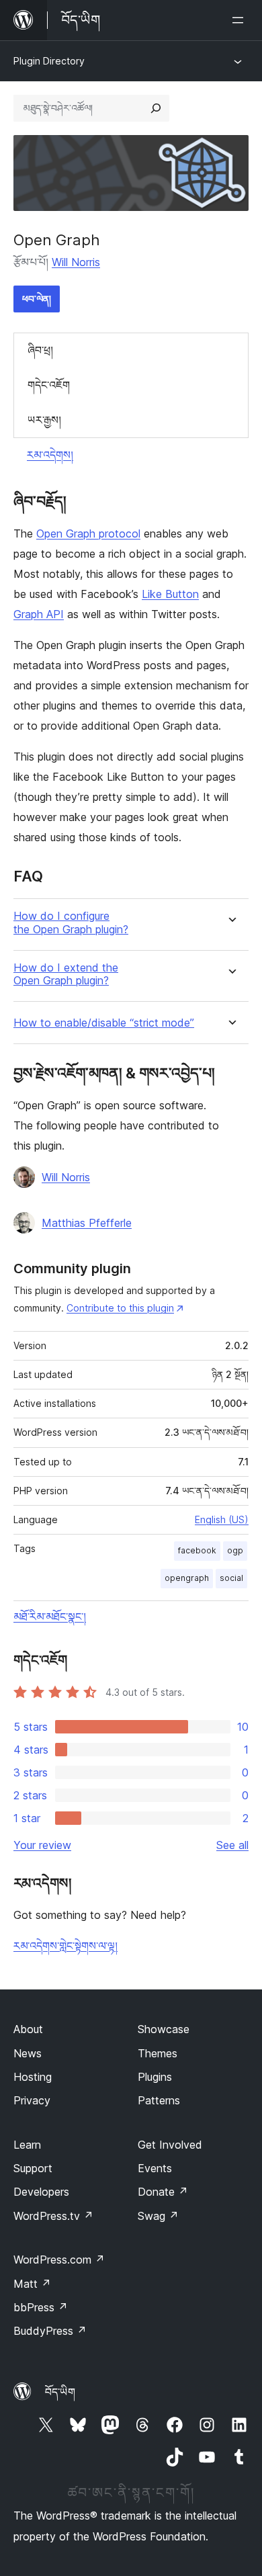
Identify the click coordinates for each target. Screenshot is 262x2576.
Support (33, 2168)
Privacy (32, 2100)
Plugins (155, 2077)
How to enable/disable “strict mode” (104, 1023)
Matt (32, 2284)
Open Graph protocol (88, 533)
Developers (41, 2192)
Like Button (170, 594)
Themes (158, 2053)
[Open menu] (241, 20)
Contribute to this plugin (120, 1308)
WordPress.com (59, 2260)
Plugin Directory (49, 61)
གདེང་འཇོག (49, 385)
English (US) (222, 1519)
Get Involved (170, 2145)
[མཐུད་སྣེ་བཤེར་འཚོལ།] (156, 108)
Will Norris (76, 262)
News (28, 2053)
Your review (42, 1845)
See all (232, 1845)
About (28, 2029)
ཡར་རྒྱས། (44, 420)
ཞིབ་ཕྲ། (40, 350)
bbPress (41, 2307)
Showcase (164, 2029)
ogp (235, 1550)
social (231, 1578)
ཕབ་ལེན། (37, 299)
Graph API (39, 614)
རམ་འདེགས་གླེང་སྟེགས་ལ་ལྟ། (65, 1946)
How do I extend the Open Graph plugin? (66, 974)
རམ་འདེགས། (50, 455)
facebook (197, 1550)
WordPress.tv (53, 2216)
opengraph (187, 1578)
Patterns (159, 2100)
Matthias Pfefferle (87, 1223)
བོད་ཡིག (60, 2392)
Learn (27, 2145)
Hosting (33, 2077)
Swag (158, 2216)
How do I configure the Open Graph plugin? (71, 922)
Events (155, 2168)
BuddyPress (50, 2331)
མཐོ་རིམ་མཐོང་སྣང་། (50, 1617)
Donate (163, 2192)
